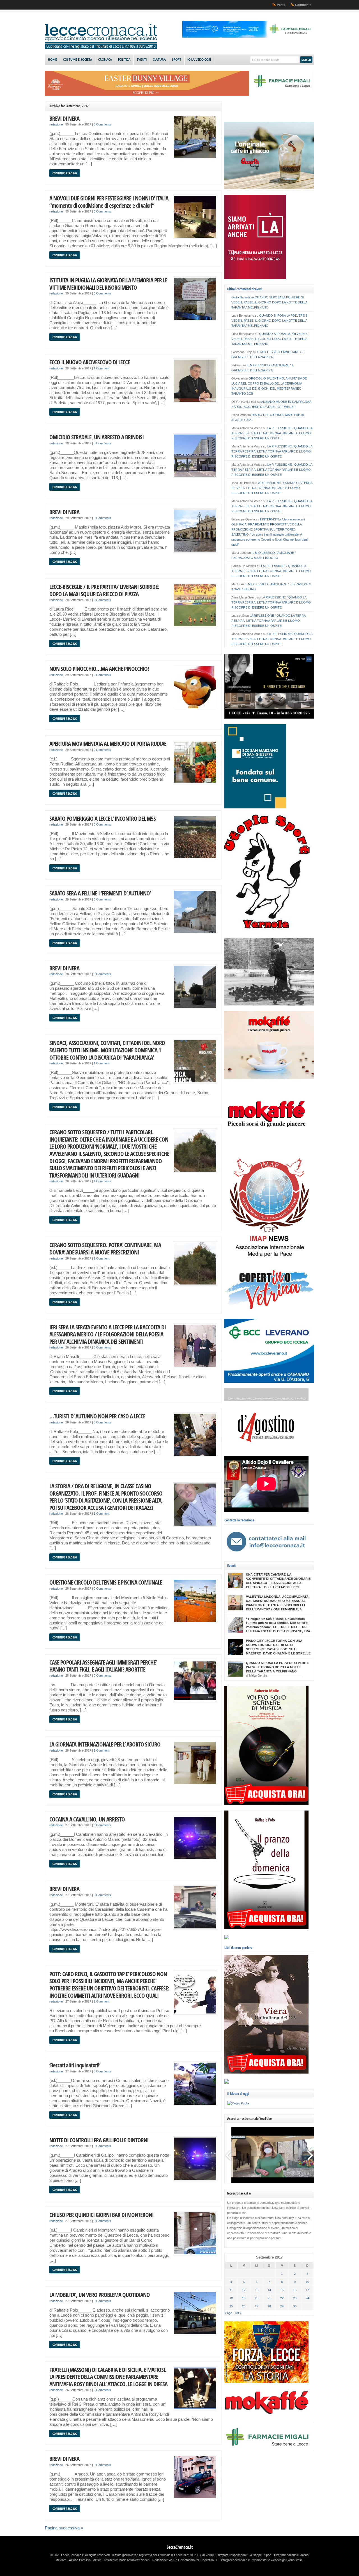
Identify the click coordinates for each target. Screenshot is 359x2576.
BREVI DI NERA (64, 118)
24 (307, 2298)
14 (269, 2290)
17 (307, 2290)
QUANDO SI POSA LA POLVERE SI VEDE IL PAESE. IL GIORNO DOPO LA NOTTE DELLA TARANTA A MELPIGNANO (269, 302)
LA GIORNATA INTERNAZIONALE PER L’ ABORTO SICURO (105, 1744)
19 (244, 2298)
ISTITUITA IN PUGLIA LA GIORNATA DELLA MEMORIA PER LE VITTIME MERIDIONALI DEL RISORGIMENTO (108, 284)
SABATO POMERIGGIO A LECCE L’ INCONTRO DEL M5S (103, 818)
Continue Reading (65, 173)
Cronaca (105, 60)
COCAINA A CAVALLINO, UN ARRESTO (87, 1819)
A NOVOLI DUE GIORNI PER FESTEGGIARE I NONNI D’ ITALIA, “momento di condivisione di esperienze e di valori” (110, 202)
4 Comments (102, 1181)
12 (244, 2290)
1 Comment (102, 368)
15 (282, 2290)
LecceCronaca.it (180, 2547)
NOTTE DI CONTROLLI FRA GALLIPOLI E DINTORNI (99, 2140)
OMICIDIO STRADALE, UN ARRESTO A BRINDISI (96, 437)
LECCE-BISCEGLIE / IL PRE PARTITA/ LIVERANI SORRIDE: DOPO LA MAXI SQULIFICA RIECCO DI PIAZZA (104, 590)
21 (269, 2298)
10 (307, 2282)
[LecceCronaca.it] (101, 48)
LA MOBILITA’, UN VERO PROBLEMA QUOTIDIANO (100, 2295)
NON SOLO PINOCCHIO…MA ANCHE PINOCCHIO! (99, 668)
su (243, 297)
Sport (177, 60)
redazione (56, 124)
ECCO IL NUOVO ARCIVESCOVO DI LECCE (90, 362)
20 (257, 2298)
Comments (303, 5)
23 (295, 2298)
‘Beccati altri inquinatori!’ (75, 2065)
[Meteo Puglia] (238, 2103)
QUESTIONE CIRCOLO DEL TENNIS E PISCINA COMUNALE (106, 1582)
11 (231, 2290)
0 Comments (102, 124)
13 (257, 2290)
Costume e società (78, 60)
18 (231, 2298)
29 (282, 2306)
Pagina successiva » (64, 2528)
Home (52, 60)
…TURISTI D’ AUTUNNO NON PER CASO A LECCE (97, 1416)
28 (269, 2306)
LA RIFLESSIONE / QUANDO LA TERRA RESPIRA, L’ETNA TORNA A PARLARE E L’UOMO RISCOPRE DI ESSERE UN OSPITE (272, 433)
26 (244, 2306)
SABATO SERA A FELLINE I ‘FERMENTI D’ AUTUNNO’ (100, 893)
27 (257, 2306)
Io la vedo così (199, 60)
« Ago (228, 2313)
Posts (281, 5)
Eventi (142, 60)
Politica (124, 60)
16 (295, 2290)
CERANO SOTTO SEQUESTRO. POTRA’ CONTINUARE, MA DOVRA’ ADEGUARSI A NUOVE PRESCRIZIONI (105, 1248)
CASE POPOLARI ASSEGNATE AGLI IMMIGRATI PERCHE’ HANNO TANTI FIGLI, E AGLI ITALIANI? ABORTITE (103, 1666)
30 (295, 2306)
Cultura (159, 60)
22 (282, 2298)
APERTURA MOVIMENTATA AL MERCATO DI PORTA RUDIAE (108, 743)
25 (231, 2306)
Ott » (238, 2313)
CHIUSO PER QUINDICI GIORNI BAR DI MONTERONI (101, 2215)
